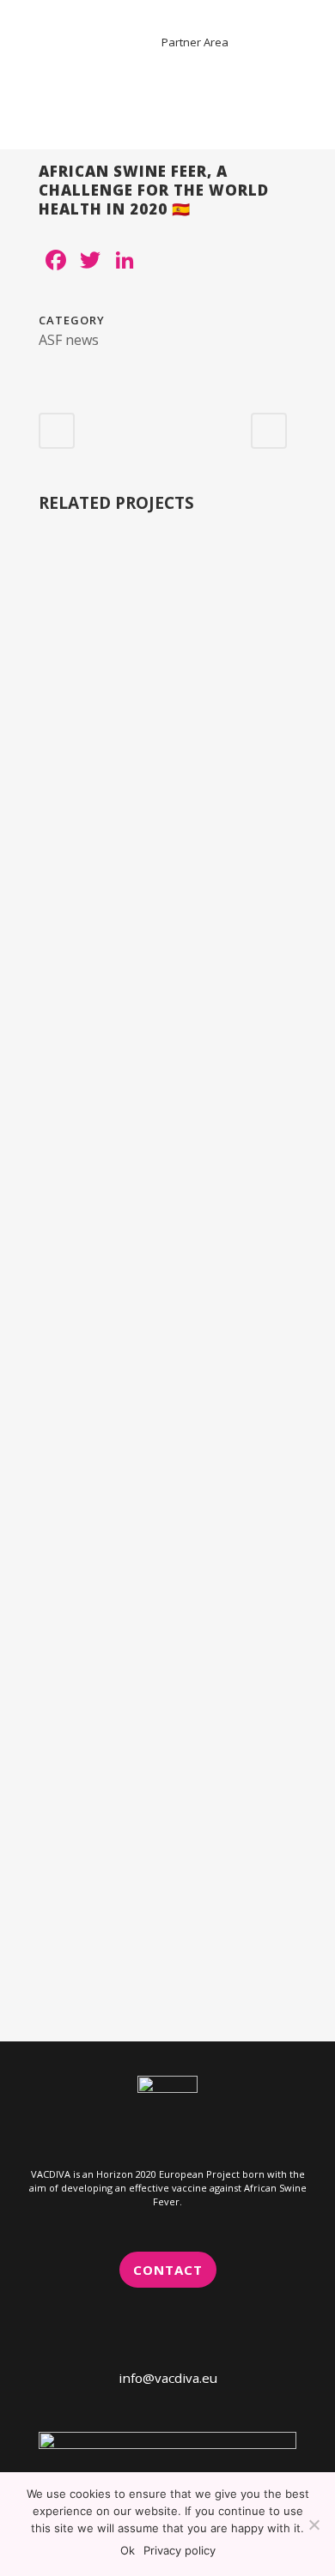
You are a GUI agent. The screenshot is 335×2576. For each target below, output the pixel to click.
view (168, 674)
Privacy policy (180, 2550)
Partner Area (195, 42)
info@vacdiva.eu (168, 2378)
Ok (128, 2550)
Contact (168, 2270)
